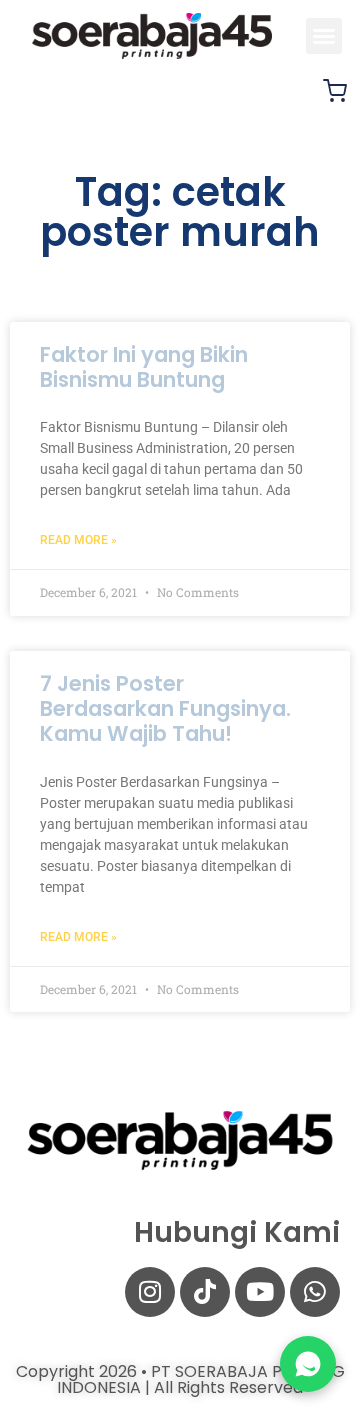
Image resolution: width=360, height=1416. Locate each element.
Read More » (78, 540)
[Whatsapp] (315, 1292)
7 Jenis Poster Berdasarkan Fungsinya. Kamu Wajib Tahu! (165, 708)
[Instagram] (150, 1292)
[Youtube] (260, 1292)
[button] (324, 36)
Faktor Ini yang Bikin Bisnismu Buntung (144, 367)
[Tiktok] (205, 1292)
